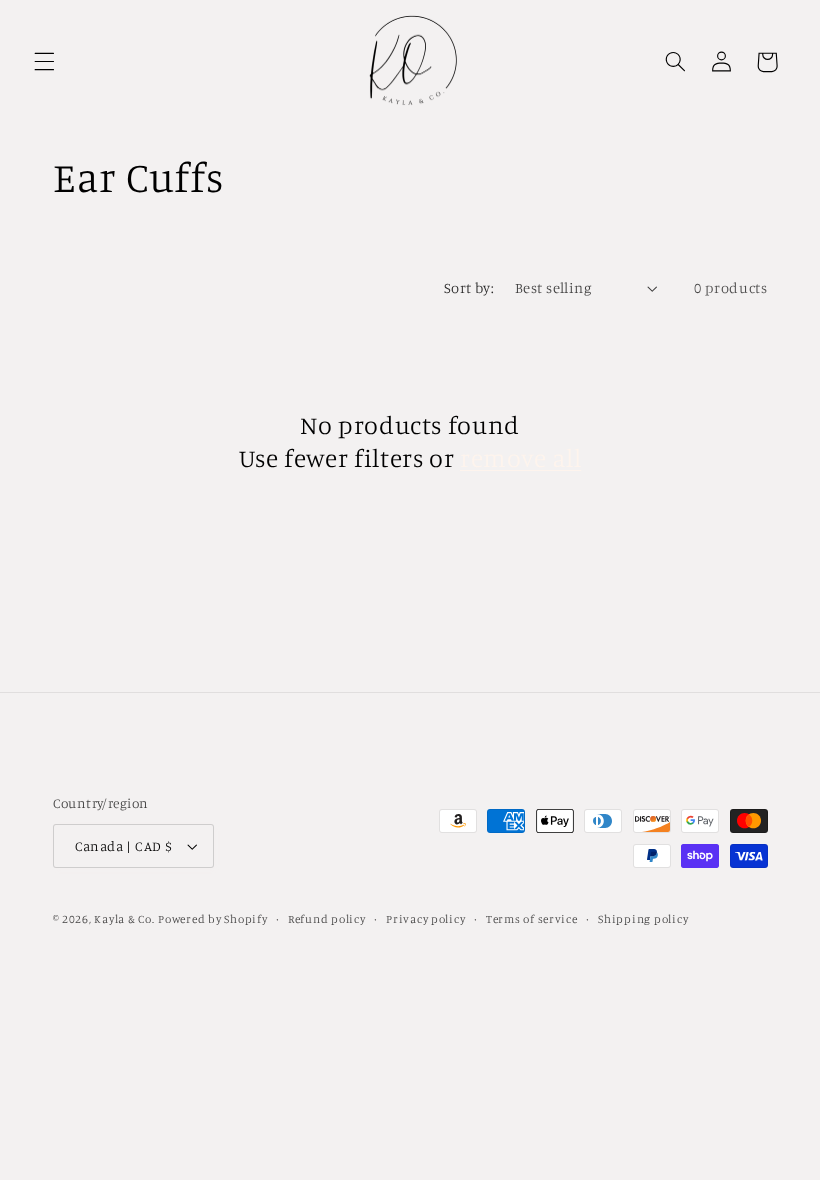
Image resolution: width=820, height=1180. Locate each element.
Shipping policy (643, 919)
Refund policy (327, 919)
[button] (44, 62)
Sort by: (469, 287)
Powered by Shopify (212, 919)
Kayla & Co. (124, 919)
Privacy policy (425, 919)
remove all (520, 457)
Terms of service (532, 919)
